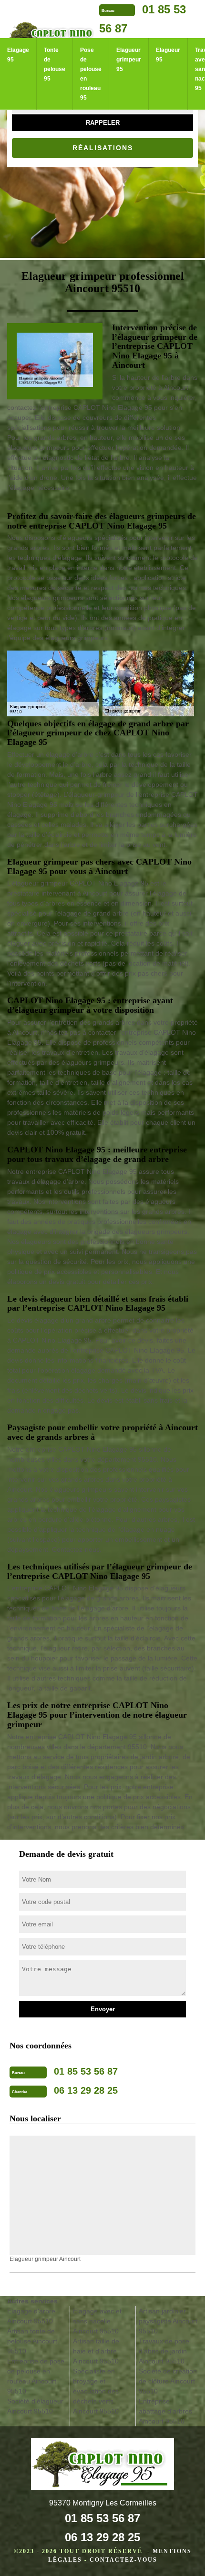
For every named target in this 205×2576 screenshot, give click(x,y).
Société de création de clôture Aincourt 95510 (168, 2381)
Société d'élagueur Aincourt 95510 (35, 2406)
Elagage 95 (18, 55)
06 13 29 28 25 (102, 2537)
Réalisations (103, 148)
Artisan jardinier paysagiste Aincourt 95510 (168, 2321)
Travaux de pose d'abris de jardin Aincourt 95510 (164, 2351)
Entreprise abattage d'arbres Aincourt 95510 (165, 2411)
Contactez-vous (123, 2560)
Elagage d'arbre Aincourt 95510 (31, 2316)
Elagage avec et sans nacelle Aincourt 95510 (97, 2321)
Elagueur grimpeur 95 (129, 60)
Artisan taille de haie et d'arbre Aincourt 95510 (96, 2351)
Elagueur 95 (168, 55)
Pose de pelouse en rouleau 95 (91, 74)
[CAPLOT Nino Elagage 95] (102, 2465)
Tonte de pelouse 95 (55, 64)
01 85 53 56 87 (102, 2518)
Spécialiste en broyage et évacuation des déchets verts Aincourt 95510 (96, 2391)
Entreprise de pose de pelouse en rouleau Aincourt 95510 (36, 2376)
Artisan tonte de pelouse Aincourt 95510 (32, 2341)
